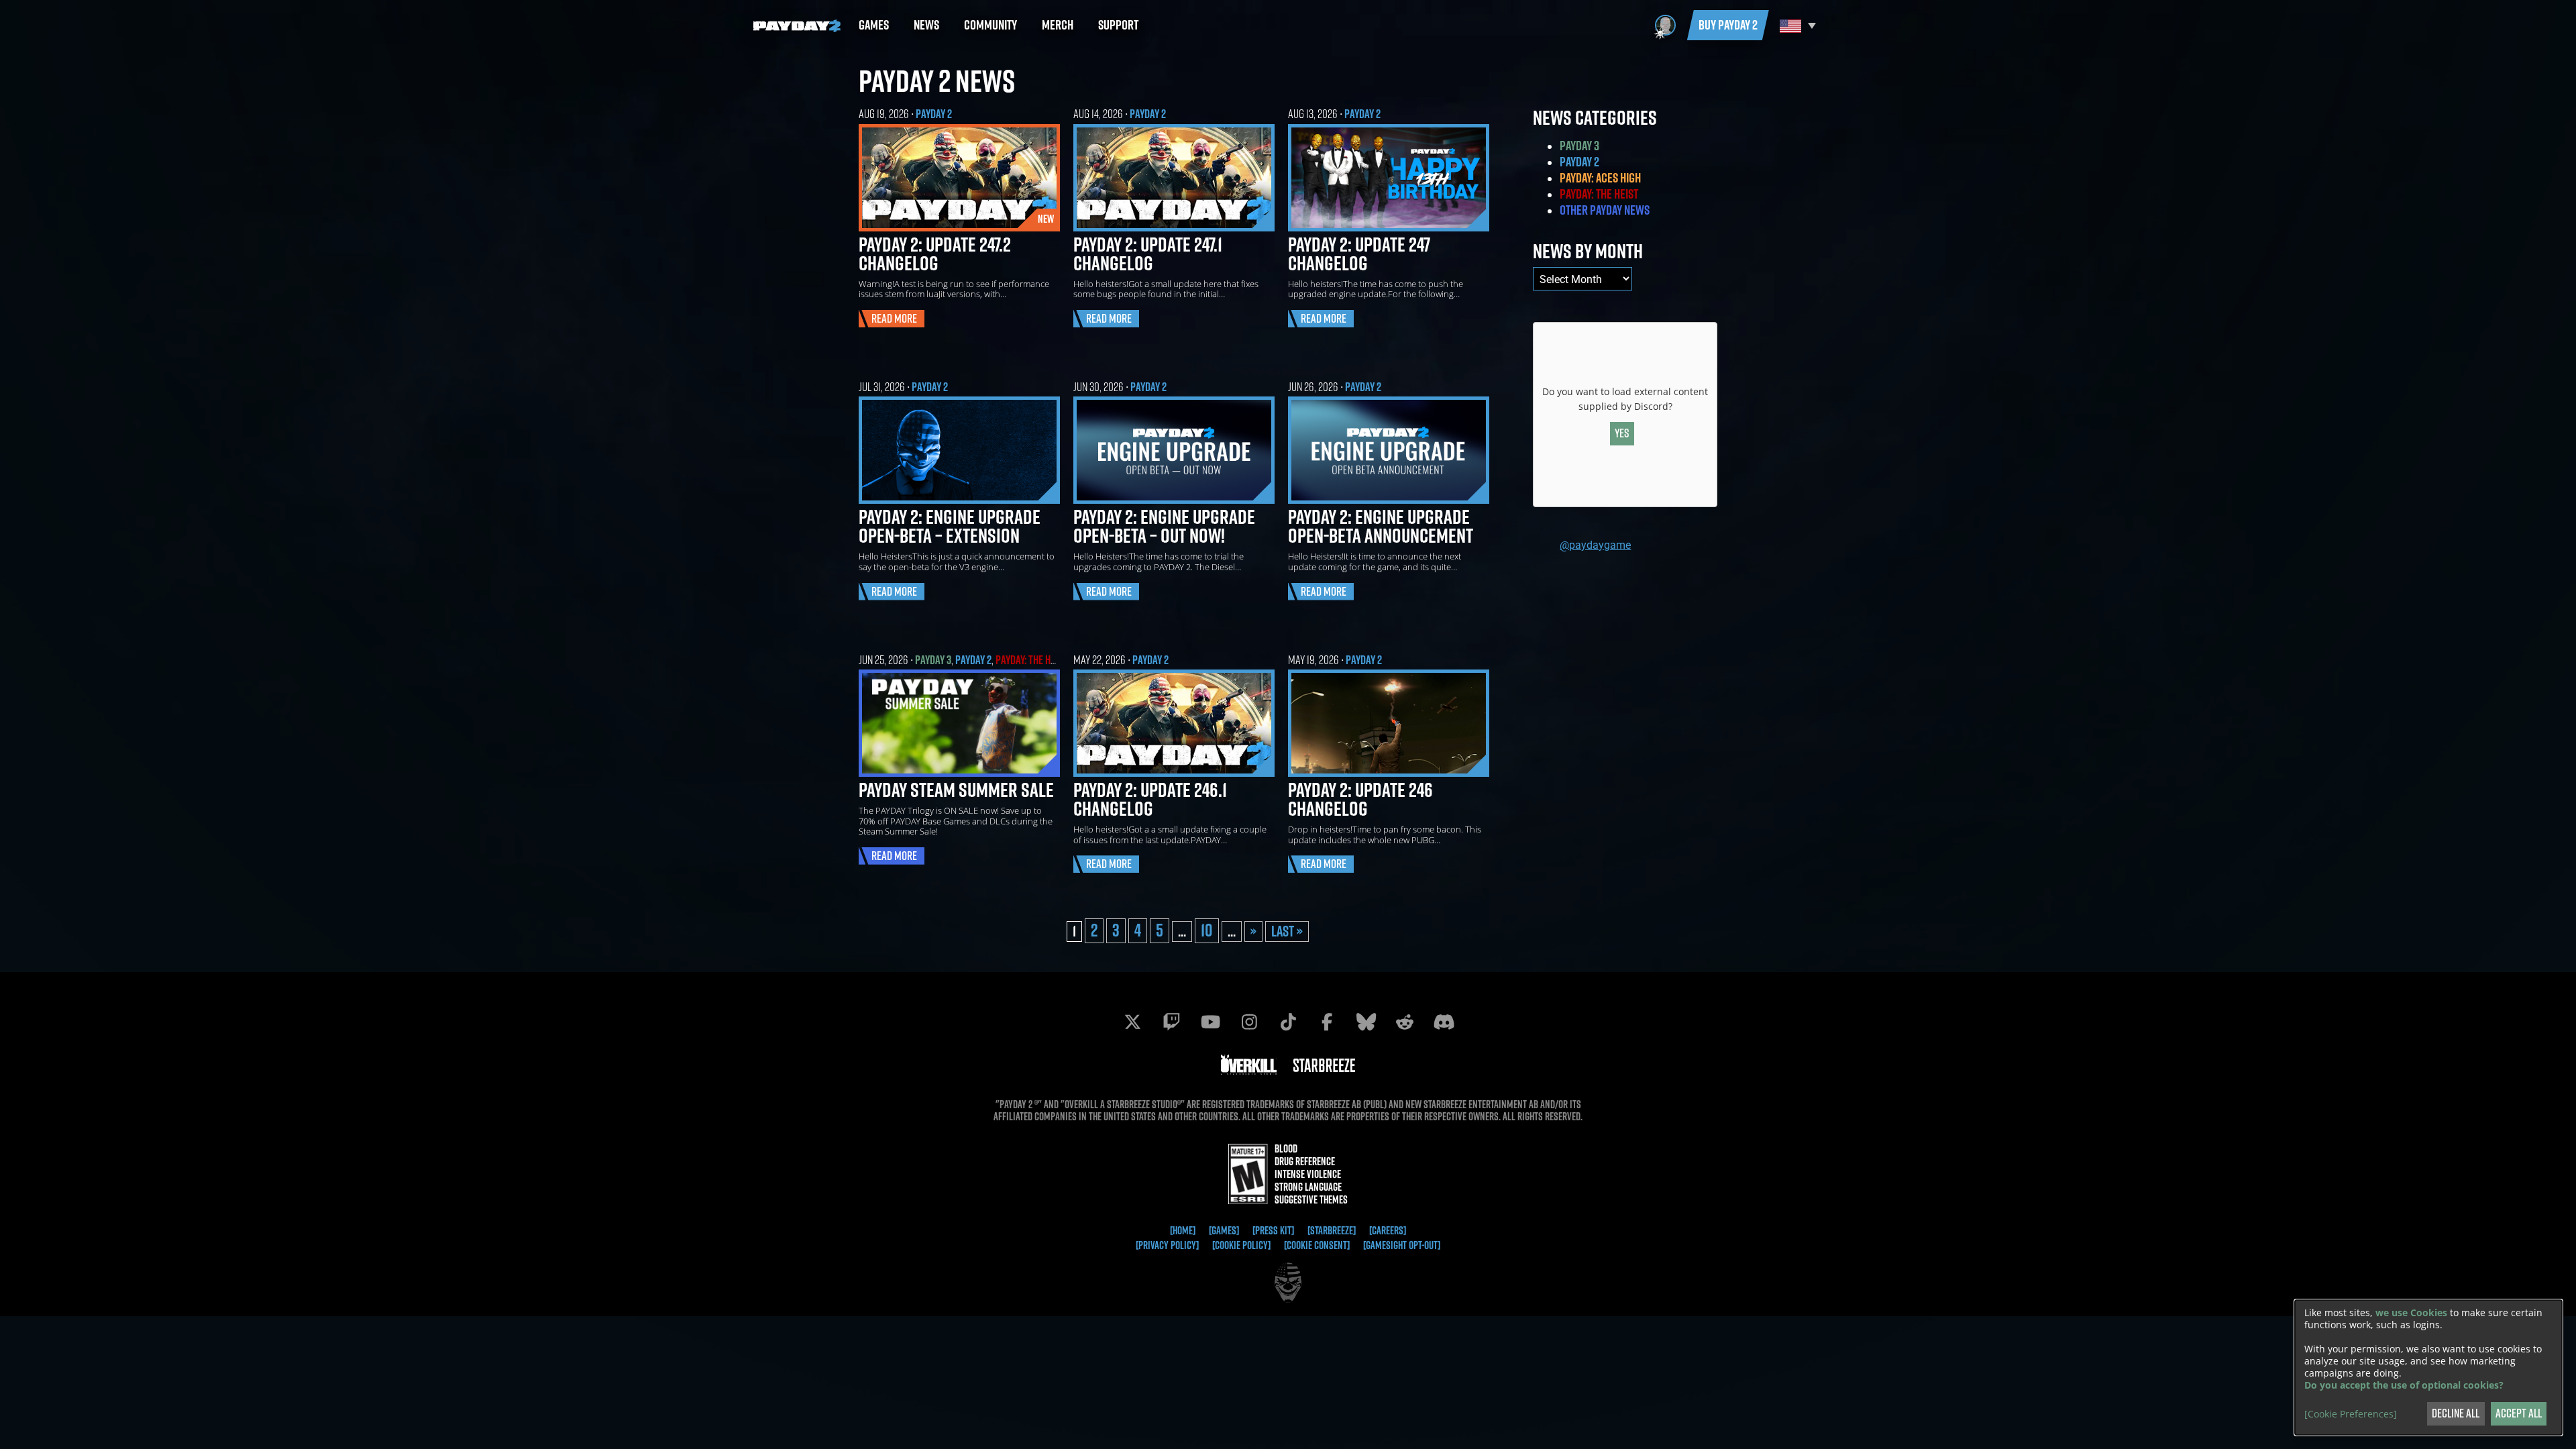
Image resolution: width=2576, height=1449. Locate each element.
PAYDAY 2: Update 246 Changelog (1360, 799)
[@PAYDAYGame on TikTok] (1288, 1022)
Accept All (2519, 1413)
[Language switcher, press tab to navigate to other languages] (1796, 25)
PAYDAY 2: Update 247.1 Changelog (1148, 254)
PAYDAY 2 (934, 114)
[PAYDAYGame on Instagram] (1249, 1022)
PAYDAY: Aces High (1600, 178)
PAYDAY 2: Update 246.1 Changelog (1150, 799)
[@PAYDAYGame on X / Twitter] (1132, 1022)
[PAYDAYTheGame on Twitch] (1171, 1022)
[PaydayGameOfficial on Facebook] (1327, 1022)
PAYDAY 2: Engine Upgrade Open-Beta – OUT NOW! (1164, 526)
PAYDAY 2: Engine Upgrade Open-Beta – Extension (950, 526)
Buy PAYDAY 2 (1728, 25)
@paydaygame (1595, 544)
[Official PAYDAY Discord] (1444, 1022)
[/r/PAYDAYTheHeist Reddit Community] (1405, 1022)
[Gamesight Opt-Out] (1402, 1245)
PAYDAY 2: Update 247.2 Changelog (935, 254)
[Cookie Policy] (1241, 1245)
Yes (1622, 433)
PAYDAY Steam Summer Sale (956, 790)
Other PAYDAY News (1605, 210)
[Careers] (1388, 1230)
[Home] (1183, 1230)
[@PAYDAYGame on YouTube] (1210, 1022)
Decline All (2456, 1413)
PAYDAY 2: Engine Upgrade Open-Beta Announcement (1381, 526)
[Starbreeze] (1332, 1230)
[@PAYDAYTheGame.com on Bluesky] (1366, 1022)
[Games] (1224, 1230)
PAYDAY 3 (933, 660)
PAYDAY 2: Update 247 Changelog (1359, 254)
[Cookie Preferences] (2351, 1414)
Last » (1287, 931)
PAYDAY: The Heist (1032, 660)
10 (1207, 930)
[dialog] (2428, 1367)
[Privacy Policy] (1167, 1245)
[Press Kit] (1273, 1230)
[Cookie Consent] (1317, 1245)
